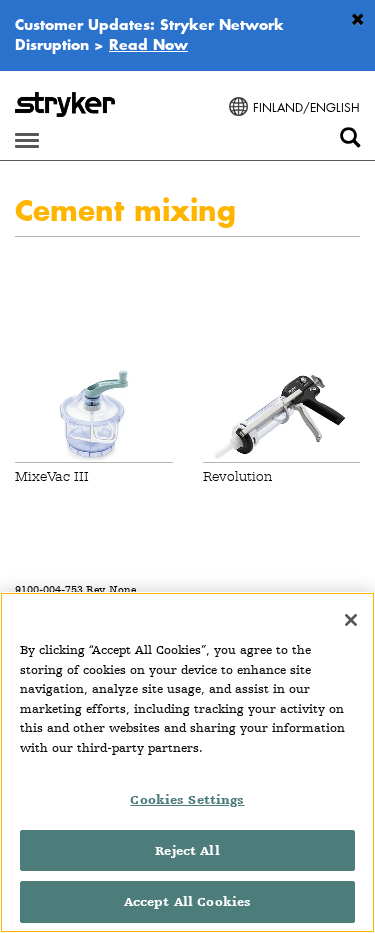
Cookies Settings (187, 799)
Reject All (187, 850)
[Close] (351, 620)
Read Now (148, 44)
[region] (187, 762)
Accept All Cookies (187, 901)
